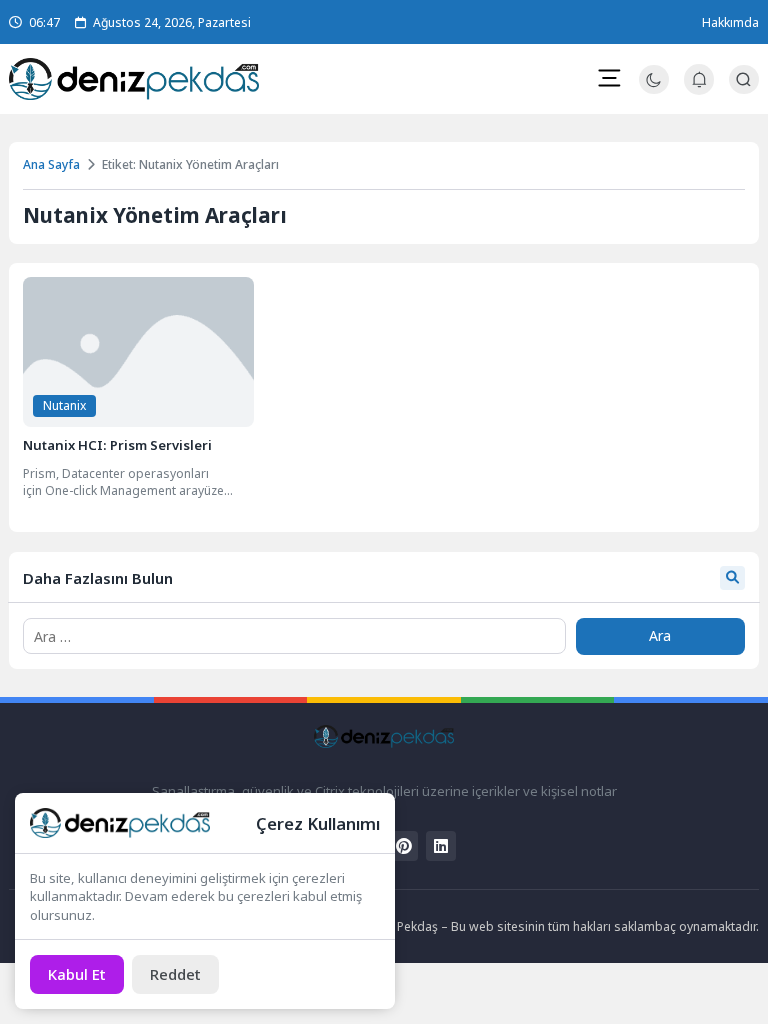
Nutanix (64, 405)
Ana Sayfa (51, 164)
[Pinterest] (403, 846)
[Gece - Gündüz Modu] (653, 89)
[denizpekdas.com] (134, 79)
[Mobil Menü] (609, 78)
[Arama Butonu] (743, 79)
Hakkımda (730, 22)
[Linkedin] (441, 846)
